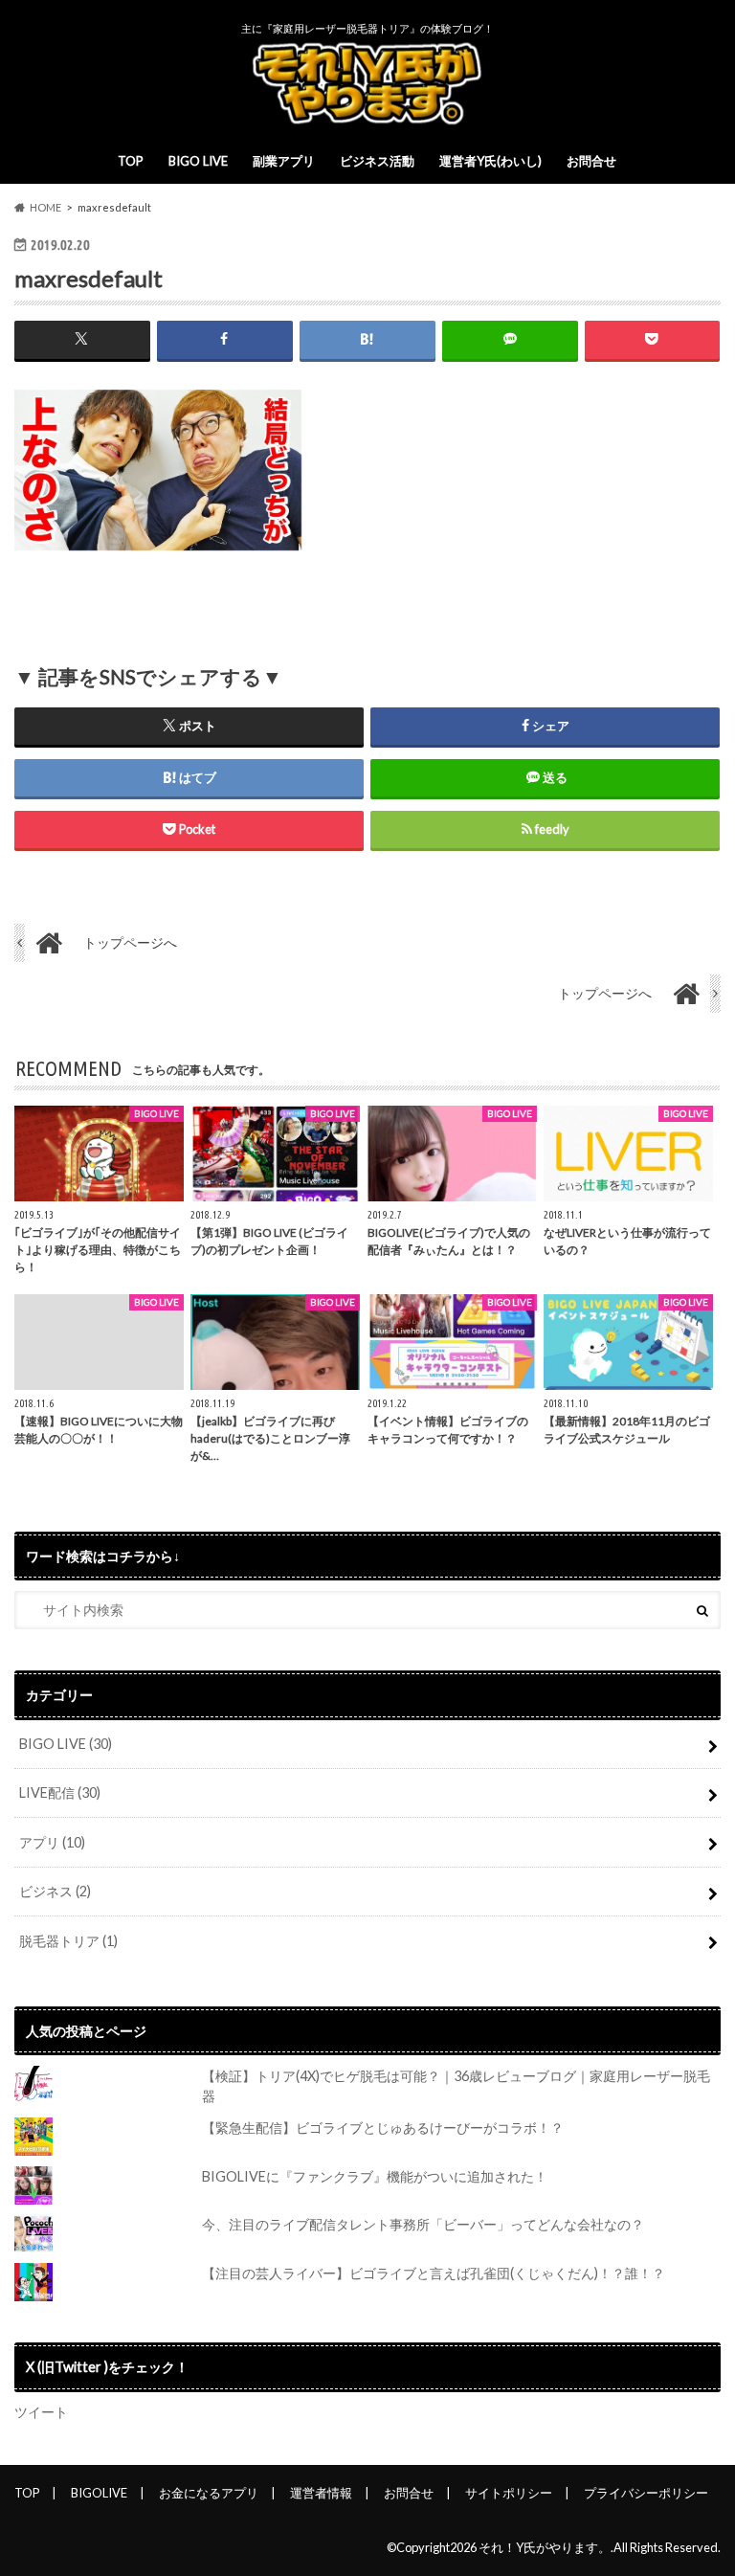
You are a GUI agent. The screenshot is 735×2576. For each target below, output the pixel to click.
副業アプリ (284, 161)
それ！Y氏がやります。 (545, 2547)
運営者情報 (321, 2493)
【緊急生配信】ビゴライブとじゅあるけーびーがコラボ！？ (383, 2128)
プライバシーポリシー (646, 2493)
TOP (131, 161)
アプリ (52, 1842)
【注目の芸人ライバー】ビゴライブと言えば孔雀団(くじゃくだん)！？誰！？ (434, 2273)
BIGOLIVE (99, 2493)
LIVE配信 (60, 1792)
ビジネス (55, 1891)
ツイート (41, 2412)
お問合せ (591, 161)
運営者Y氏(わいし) (490, 161)
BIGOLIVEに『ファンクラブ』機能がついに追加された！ (375, 2176)
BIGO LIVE (198, 161)
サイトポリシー (509, 2493)
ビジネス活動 (377, 161)
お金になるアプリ (209, 2493)
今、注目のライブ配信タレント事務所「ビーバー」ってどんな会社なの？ (423, 2224)
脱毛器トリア (68, 1941)
